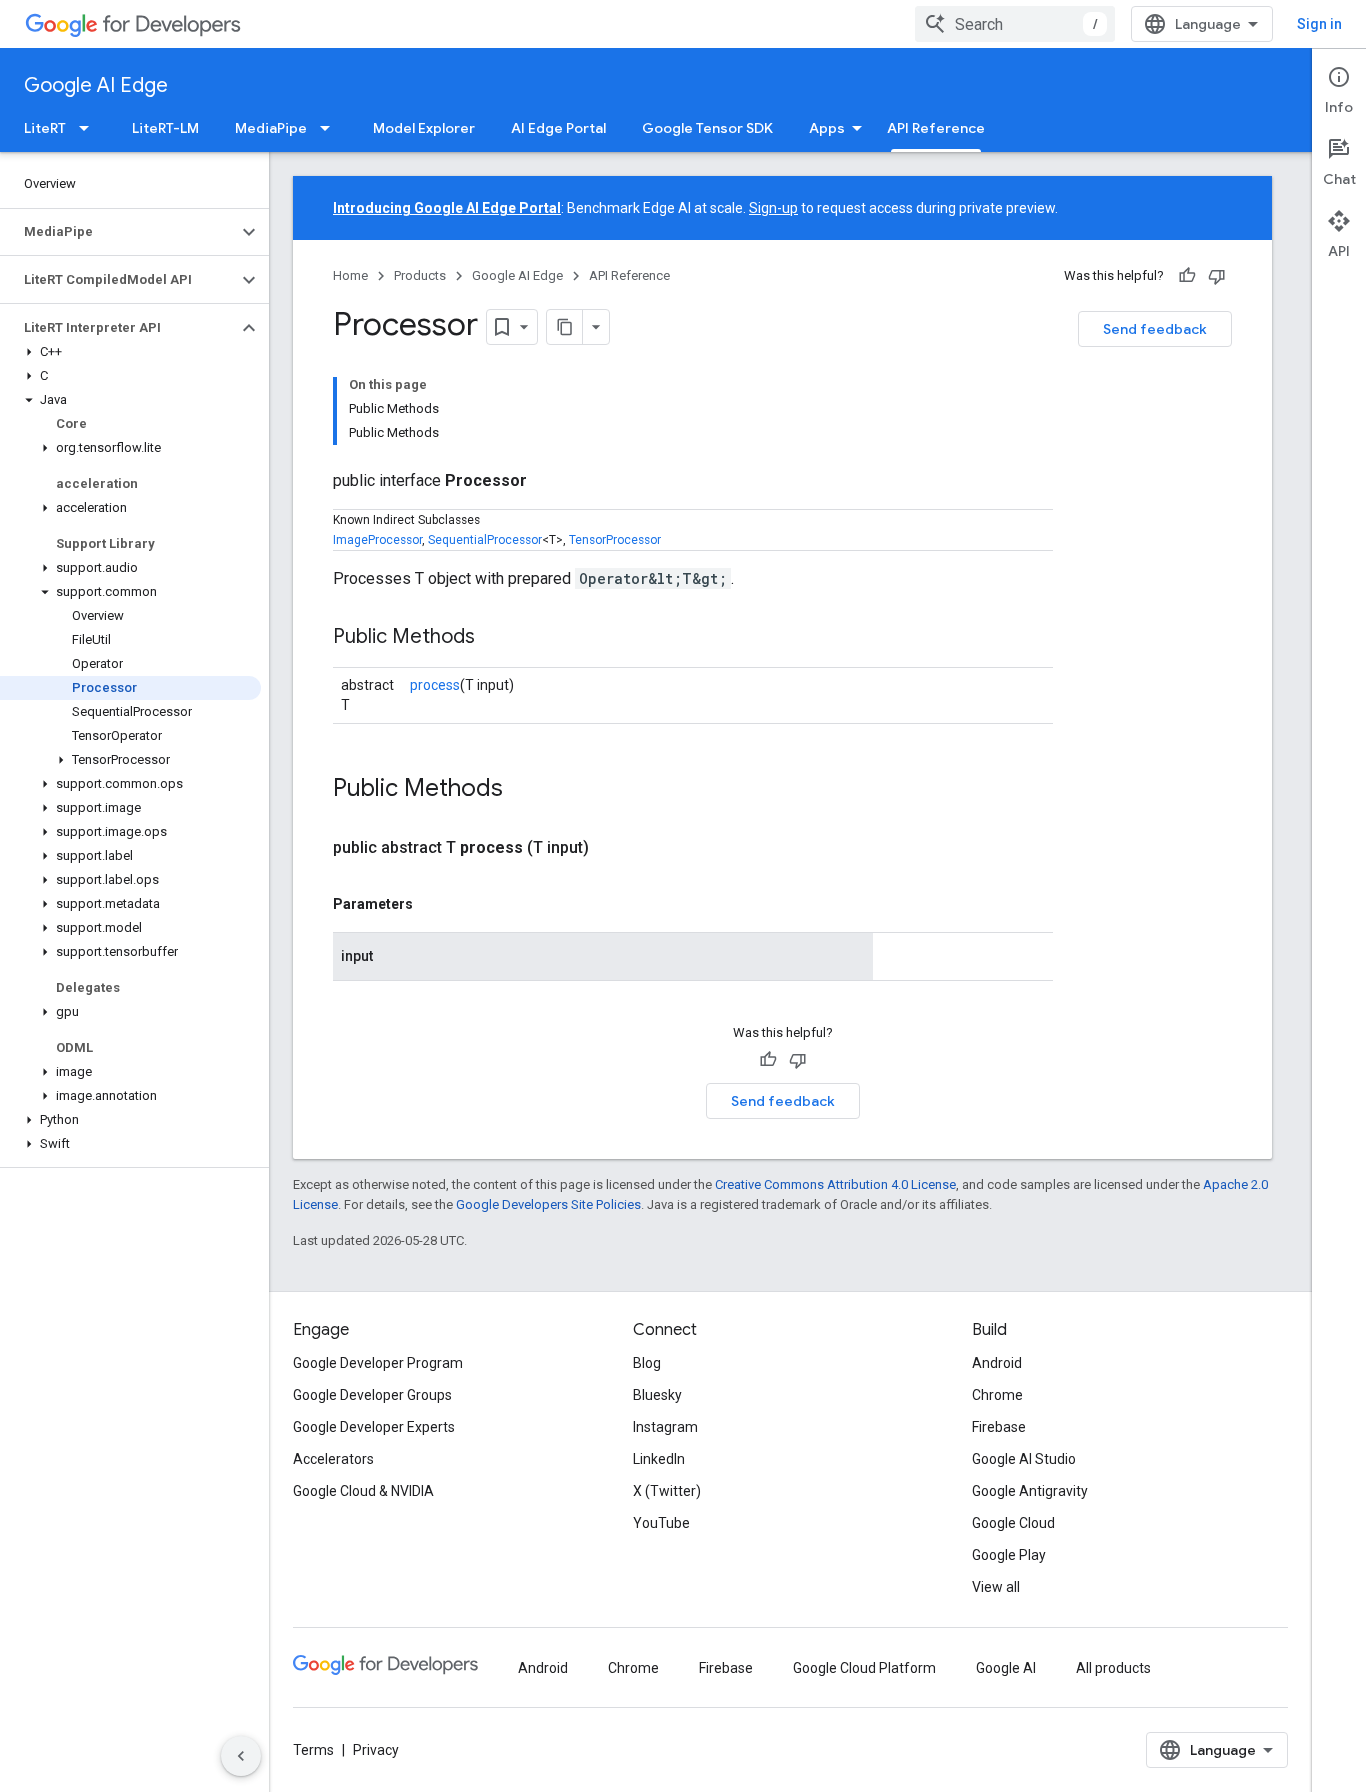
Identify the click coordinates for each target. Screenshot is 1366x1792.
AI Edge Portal (558, 128)
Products (420, 275)
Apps (827, 128)
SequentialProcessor (485, 540)
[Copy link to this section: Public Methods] (495, 638)
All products (1113, 1668)
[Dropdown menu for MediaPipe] (331, 128)
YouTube (661, 1523)
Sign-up (773, 208)
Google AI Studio (1024, 1459)
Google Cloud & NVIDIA (363, 1491)
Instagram (665, 1427)
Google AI (1006, 1668)
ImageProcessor (377, 540)
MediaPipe (271, 128)
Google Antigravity (1030, 1491)
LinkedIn (659, 1459)
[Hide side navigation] (241, 1756)
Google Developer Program (378, 1363)
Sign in (1319, 24)
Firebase (999, 1427)
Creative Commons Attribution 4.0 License (835, 1184)
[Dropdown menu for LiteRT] (90, 128)
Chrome (997, 1395)
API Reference (936, 128)
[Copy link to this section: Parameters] (433, 904)
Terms (313, 1750)
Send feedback (1155, 329)
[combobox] (1015, 24)
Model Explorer (424, 128)
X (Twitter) (667, 1491)
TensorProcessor (615, 540)
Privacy (376, 1750)
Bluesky (657, 1395)
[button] (118, 232)
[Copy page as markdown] (565, 327)
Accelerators (333, 1459)
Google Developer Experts (374, 1427)
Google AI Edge (96, 85)
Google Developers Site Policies (548, 1204)
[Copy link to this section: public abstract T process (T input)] (613, 848)
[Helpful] (1187, 276)
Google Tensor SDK (707, 128)
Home (350, 275)
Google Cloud (1013, 1523)
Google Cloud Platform (864, 1668)
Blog (647, 1363)
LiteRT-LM (165, 128)
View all (996, 1587)
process (435, 685)
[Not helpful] (1217, 276)
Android (997, 1363)
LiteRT (45, 128)
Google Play (1009, 1555)
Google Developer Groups (372, 1395)
